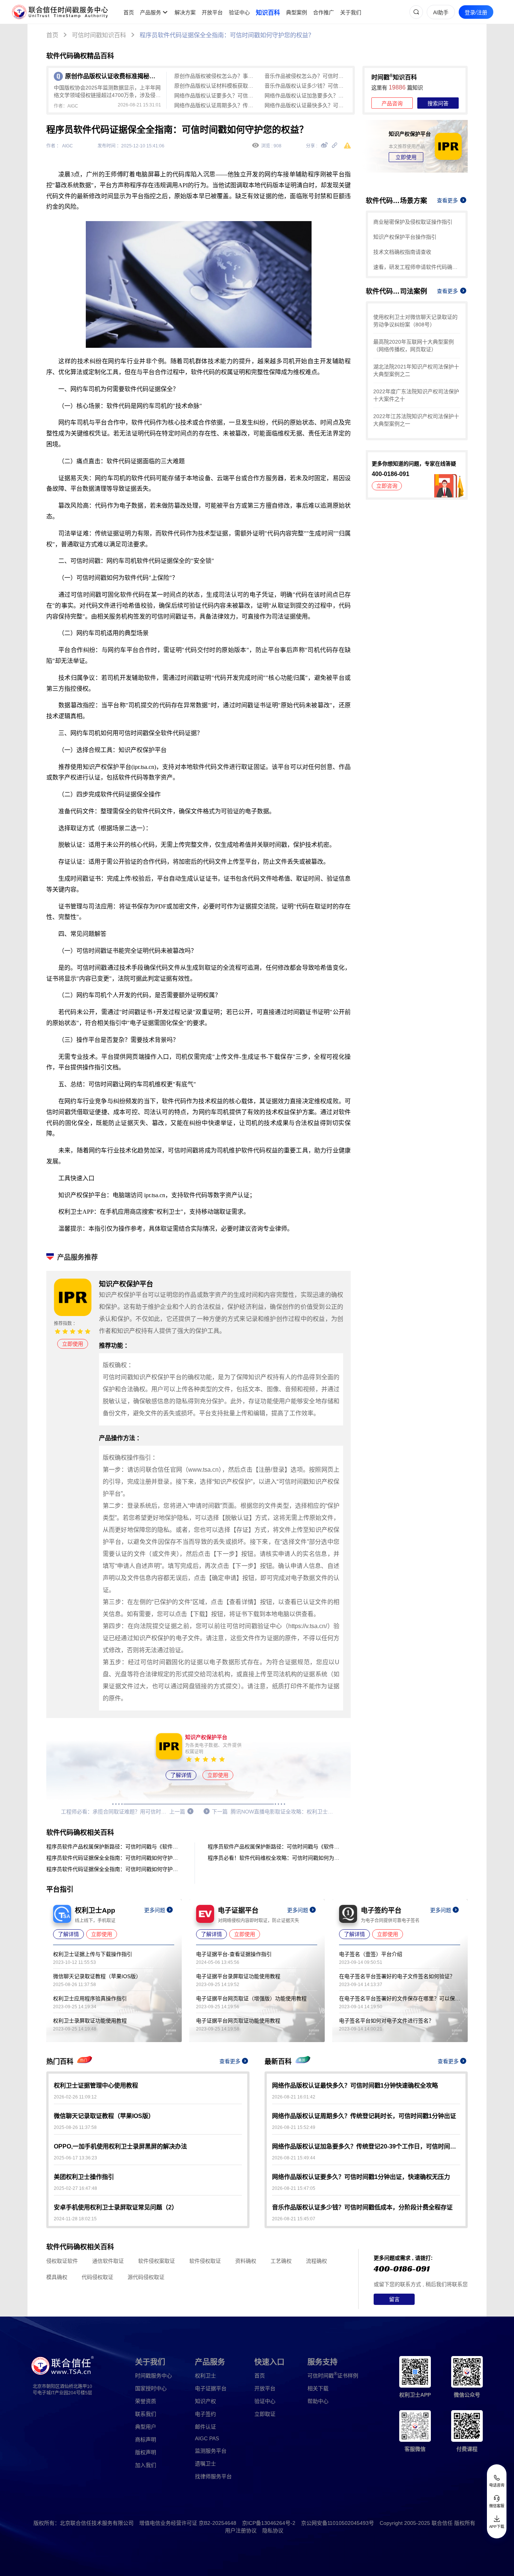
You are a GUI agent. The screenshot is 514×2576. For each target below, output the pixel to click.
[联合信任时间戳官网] (60, 12)
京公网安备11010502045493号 (338, 2523)
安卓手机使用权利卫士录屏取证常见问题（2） (116, 2207)
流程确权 (316, 2261)
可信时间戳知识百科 (99, 35)
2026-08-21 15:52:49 (294, 2127)
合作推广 (324, 12)
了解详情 (181, 1775)
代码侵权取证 (97, 2277)
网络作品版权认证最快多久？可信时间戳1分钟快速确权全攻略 (306, 105)
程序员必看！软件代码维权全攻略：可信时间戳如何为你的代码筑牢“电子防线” (275, 1858)
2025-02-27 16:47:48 (75, 2188)
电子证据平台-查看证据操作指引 (234, 1954)
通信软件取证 (108, 2261)
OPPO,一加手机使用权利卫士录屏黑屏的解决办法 (120, 2146)
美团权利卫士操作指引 (84, 2177)
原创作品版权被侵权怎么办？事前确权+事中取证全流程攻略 (216, 76)
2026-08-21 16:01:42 (294, 2097)
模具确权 (57, 2277)
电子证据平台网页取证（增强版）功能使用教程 (251, 1998)
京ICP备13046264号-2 (269, 2523)
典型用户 (146, 2427)
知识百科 (268, 13)
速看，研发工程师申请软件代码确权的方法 (417, 267)
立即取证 (265, 2414)
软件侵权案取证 (157, 2261)
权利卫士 (205, 2376)
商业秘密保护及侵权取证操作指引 (413, 222)
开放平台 (212, 12)
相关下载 (318, 2388)
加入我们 (146, 2465)
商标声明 (146, 2440)
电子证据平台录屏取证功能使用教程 (238, 1976)
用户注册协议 (241, 2531)
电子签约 (205, 2414)
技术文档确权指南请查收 (402, 252)
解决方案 (185, 12)
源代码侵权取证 (146, 2277)
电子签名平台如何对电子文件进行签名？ (386, 2021)
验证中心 (239, 12)
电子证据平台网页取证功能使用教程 (238, 2021)
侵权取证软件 (62, 2261)
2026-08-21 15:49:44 (294, 2158)
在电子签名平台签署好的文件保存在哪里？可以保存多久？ (400, 1998)
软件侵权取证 (205, 2261)
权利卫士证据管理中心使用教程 (96, 2086)
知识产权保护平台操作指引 (405, 237)
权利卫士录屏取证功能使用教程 (90, 2021)
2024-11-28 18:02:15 (75, 2219)
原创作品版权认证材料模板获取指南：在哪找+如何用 (216, 86)
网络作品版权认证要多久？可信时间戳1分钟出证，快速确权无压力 (216, 96)
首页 (129, 12)
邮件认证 (205, 2427)
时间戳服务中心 (154, 2376)
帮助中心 (318, 2401)
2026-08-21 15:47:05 (294, 2188)
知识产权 (205, 2401)
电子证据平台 (211, 2388)
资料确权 (246, 2261)
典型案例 (297, 12)
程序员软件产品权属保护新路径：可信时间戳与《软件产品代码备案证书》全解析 (114, 1847)
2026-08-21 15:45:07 (294, 2219)
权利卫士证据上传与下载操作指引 (93, 1954)
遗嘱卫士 (205, 2464)
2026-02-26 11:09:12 (75, 2097)
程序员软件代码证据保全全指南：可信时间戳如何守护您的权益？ (227, 35)
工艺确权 (281, 2261)
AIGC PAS (207, 2438)
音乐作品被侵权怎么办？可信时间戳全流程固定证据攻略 (306, 76)
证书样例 (333, 2375)
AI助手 (441, 12)
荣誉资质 (146, 2401)
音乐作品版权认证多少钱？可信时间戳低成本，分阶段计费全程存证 (306, 86)
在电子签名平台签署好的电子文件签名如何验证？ (397, 1976)
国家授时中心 (151, 2388)
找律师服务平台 (213, 2476)
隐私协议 (273, 2531)
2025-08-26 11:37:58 (75, 2127)
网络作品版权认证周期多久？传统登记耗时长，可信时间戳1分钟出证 (216, 105)
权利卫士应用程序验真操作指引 (90, 1998)
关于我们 (351, 12)
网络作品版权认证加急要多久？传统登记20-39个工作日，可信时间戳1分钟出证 (306, 96)
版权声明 (146, 2452)
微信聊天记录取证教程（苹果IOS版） (97, 1976)
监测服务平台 (211, 2451)
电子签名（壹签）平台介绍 (371, 1954)
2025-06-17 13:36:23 (75, 2158)
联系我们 (146, 2414)
